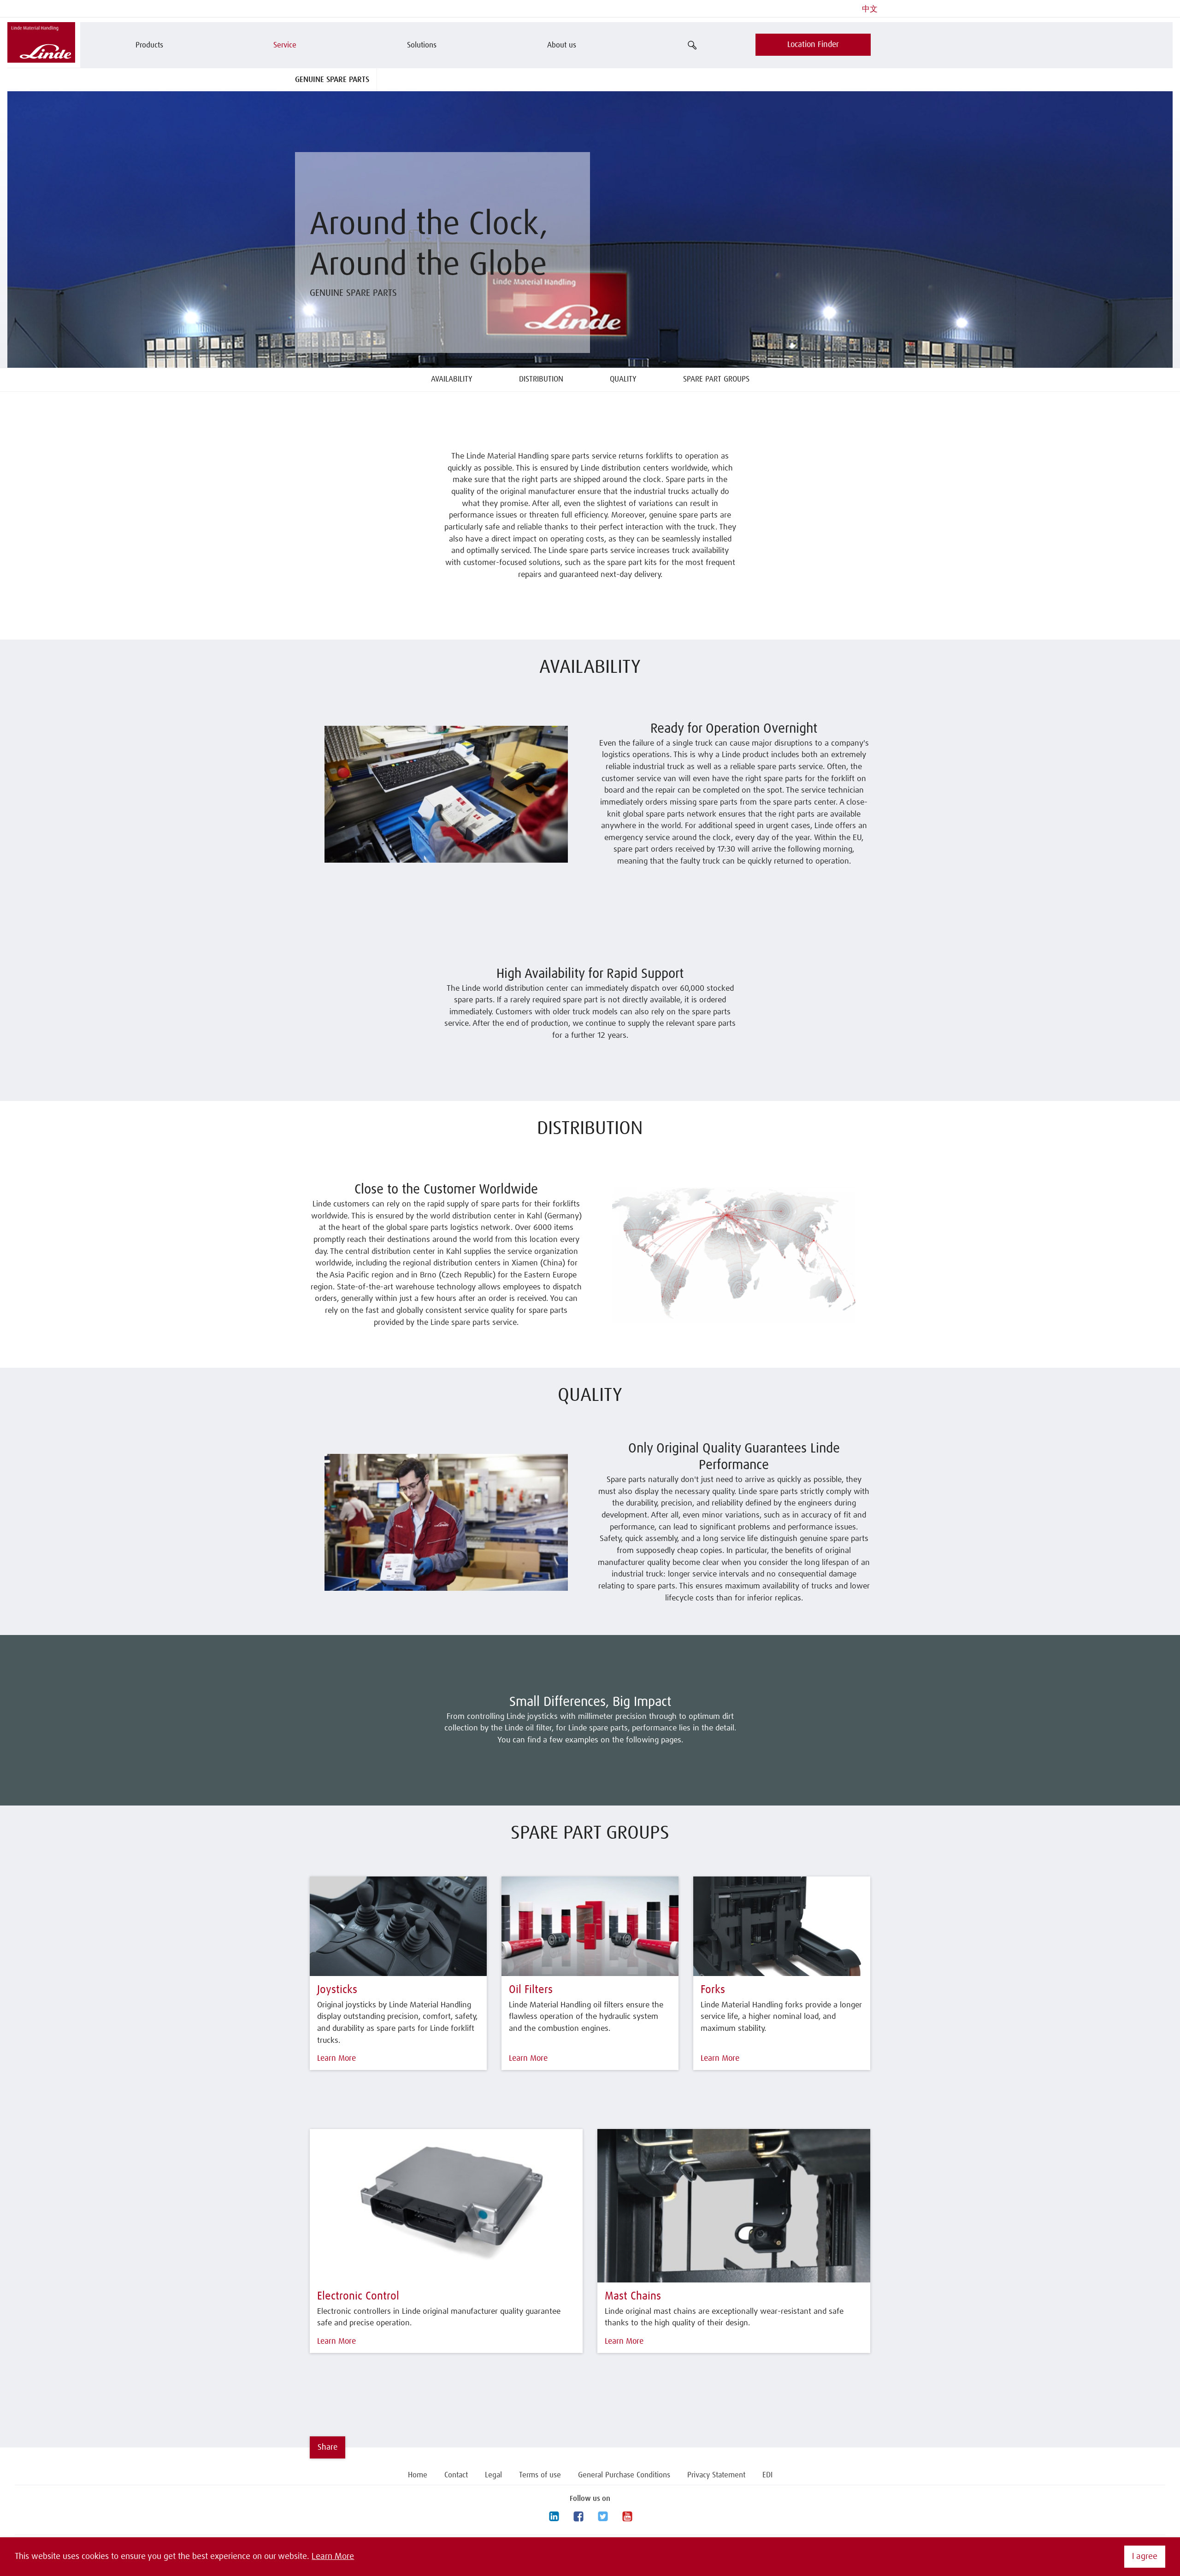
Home (418, 2475)
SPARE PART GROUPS (716, 379)
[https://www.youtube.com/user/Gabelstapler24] (627, 2517)
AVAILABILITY (452, 379)
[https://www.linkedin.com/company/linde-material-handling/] (554, 2517)
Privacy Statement (716, 2475)
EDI (767, 2475)
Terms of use (540, 2475)
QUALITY (623, 379)
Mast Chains (633, 2296)
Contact (456, 2475)
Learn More (333, 2557)
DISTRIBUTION (541, 379)
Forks (713, 1990)
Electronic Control (358, 2296)
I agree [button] (1145, 2557)
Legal (493, 2475)
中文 (870, 9)
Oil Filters (531, 1990)
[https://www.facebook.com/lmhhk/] (578, 2517)
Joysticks (337, 1990)
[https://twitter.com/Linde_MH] (602, 2517)
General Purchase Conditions (624, 2475)
